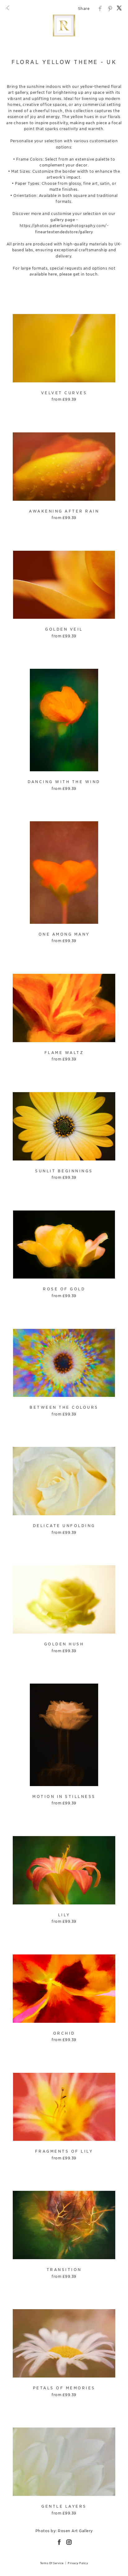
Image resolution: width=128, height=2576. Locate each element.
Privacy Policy (78, 2563)
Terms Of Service (52, 2563)
